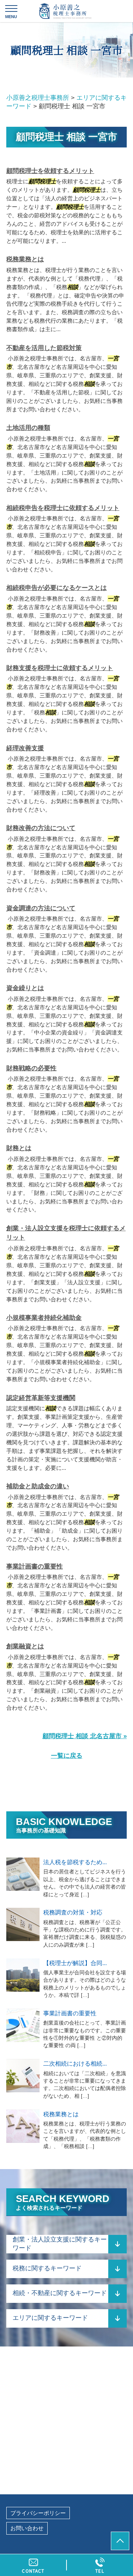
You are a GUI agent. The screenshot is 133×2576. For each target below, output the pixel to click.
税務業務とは (25, 259)
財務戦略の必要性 (31, 1068)
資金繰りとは (25, 988)
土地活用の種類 (28, 428)
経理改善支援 (25, 748)
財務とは (19, 1148)
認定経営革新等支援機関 (41, 1398)
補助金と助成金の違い (38, 1486)
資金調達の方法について (41, 908)
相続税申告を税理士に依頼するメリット (63, 508)
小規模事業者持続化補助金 (44, 1318)
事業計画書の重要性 (35, 1566)
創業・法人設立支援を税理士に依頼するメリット (66, 1233)
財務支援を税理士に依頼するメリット (60, 668)
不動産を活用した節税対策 (44, 348)
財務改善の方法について (41, 828)
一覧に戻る (67, 1756)
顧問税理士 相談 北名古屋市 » (85, 1736)
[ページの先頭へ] (120, 2541)
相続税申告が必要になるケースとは (57, 588)
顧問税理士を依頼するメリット (50, 171)
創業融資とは (25, 1646)
